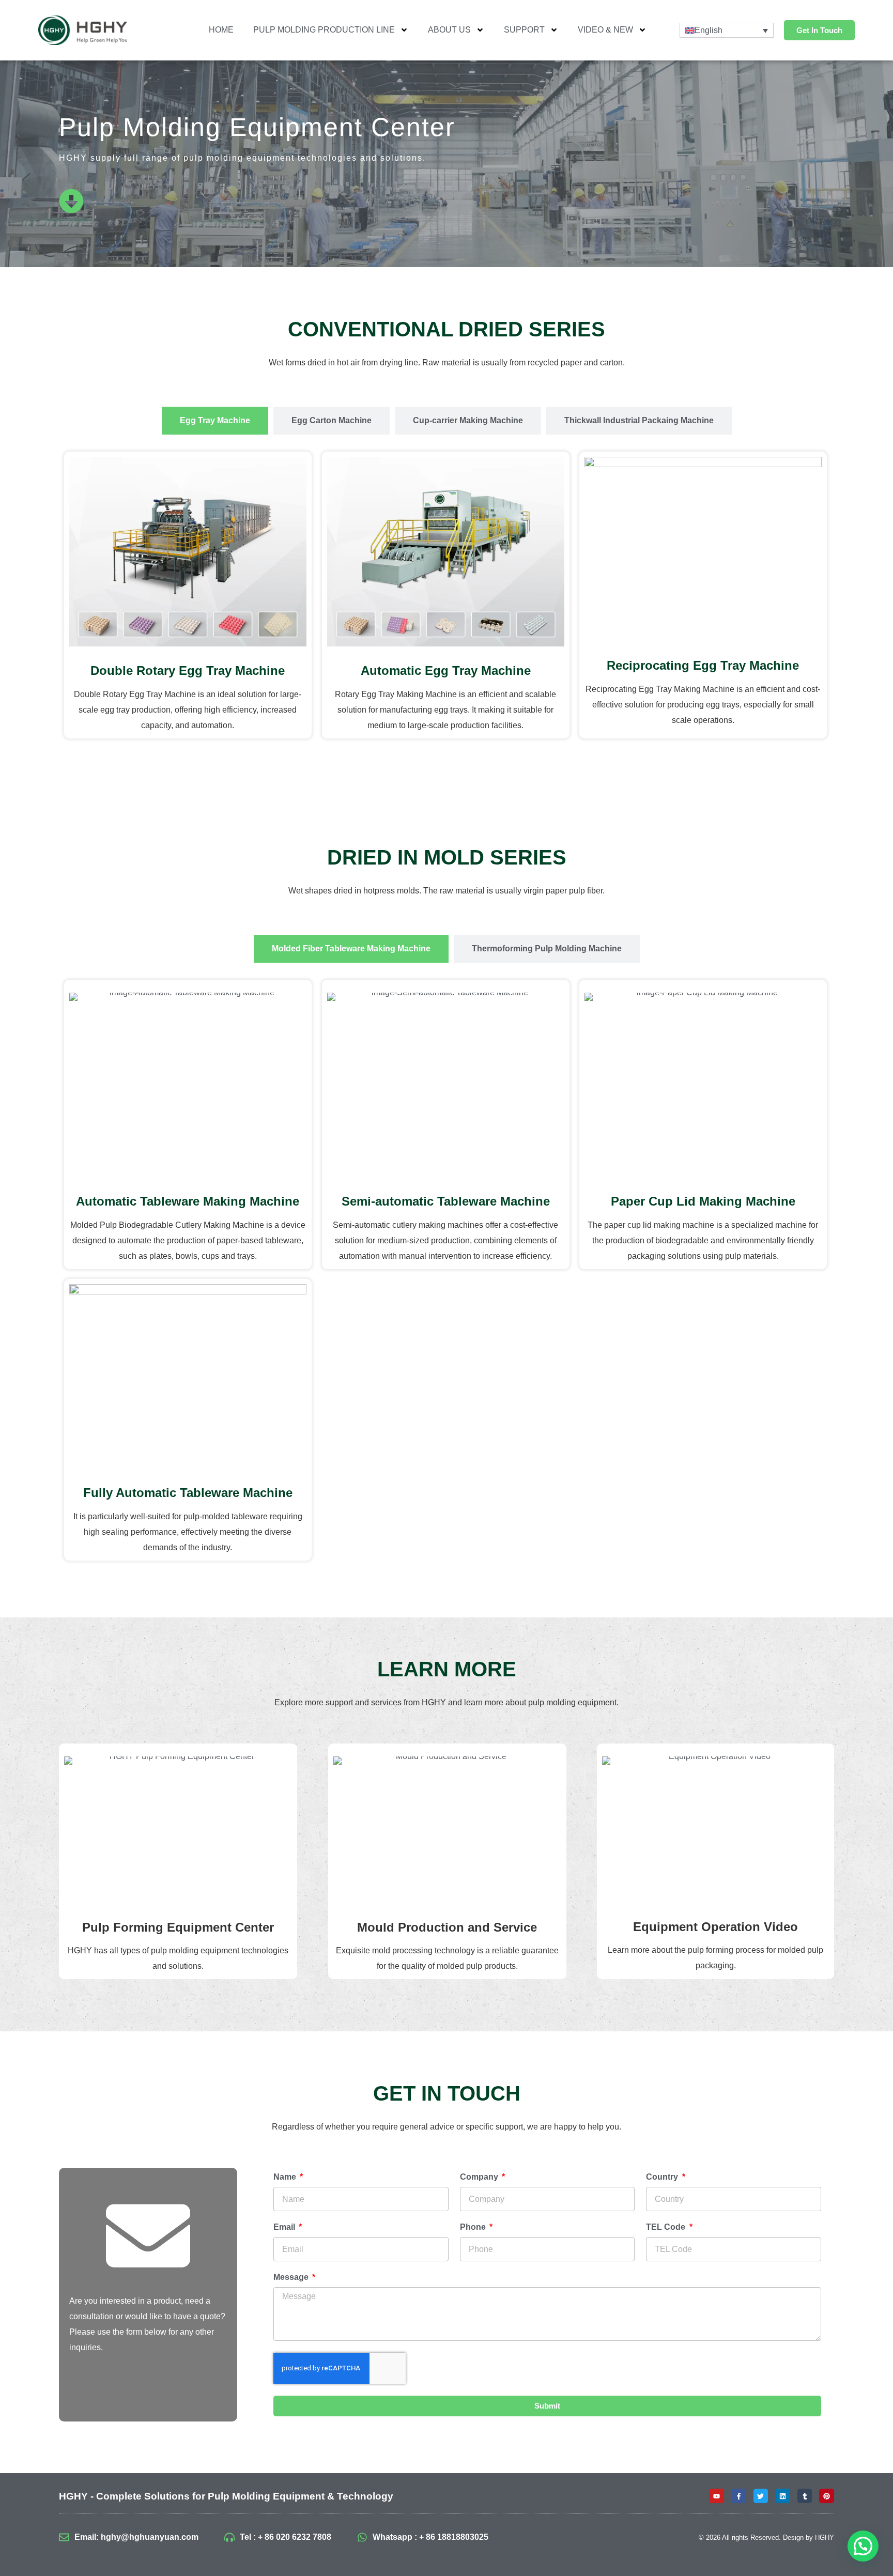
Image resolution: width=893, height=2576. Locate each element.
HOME (221, 30)
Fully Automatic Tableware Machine (188, 1493)
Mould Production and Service (447, 1927)
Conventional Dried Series (446, 329)
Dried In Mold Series (447, 857)
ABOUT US (449, 30)
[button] (863, 2546)
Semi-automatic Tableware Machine (445, 1201)
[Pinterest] (827, 2496)
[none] (727, 30)
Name (286, 2177)
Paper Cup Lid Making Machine (703, 1201)
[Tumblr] (805, 2496)
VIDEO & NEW (605, 30)
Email (285, 2227)
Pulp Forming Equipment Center (178, 1927)
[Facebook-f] (739, 2496)
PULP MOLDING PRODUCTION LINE (324, 30)
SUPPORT (524, 30)
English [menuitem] (709, 30)
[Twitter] (761, 2496)
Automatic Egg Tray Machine (445, 670)
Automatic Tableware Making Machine (188, 1201)
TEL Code (667, 2227)
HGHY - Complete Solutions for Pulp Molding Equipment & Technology (226, 2496)
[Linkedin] (783, 2496)
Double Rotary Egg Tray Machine (188, 670)
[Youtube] (717, 2496)
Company (480, 2177)
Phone (474, 2227)
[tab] (215, 421)
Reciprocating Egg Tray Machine (703, 665)
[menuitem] (727, 30)
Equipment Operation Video (715, 1927)
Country (663, 2177)
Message (292, 2277)
